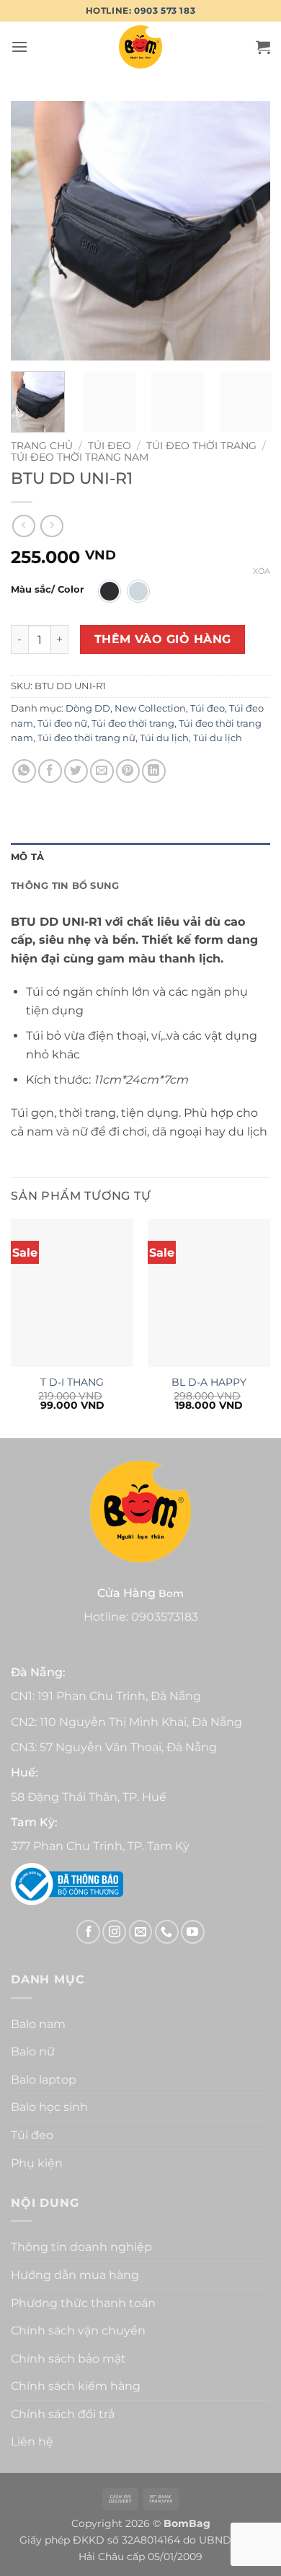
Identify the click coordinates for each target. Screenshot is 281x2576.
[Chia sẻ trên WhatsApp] (24, 771)
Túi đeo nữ (62, 723)
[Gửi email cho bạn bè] (102, 771)
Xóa (262, 571)
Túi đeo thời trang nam (80, 457)
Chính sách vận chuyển (78, 2331)
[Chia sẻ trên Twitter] (76, 771)
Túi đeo (110, 446)
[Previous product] (52, 526)
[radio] (110, 591)
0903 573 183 (165, 10)
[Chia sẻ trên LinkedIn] (154, 771)
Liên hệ (32, 2442)
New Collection (150, 708)
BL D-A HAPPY (209, 1382)
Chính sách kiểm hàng (76, 2386)
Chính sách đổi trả (63, 2414)
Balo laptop (44, 2080)
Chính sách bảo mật (68, 2359)
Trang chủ (42, 446)
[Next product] (23, 526)
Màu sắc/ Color (48, 590)
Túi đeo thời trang (201, 446)
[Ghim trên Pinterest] (128, 771)
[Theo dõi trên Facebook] (88, 1932)
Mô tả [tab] (27, 857)
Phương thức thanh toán (83, 2303)
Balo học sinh (49, 2107)
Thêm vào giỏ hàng (163, 639)
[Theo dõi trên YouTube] (193, 1932)
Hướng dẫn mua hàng (75, 2275)
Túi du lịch (164, 738)
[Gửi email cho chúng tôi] (141, 1932)
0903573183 (165, 1617)
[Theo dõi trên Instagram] (114, 1932)
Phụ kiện (37, 2163)
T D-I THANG (72, 1382)
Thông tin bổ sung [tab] (65, 886)
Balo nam (38, 2024)
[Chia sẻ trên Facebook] (50, 771)
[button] (19, 47)
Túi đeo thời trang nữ (86, 738)
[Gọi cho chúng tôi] (167, 1932)
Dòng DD (88, 708)
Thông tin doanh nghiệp (81, 2247)
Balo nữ (33, 2051)
